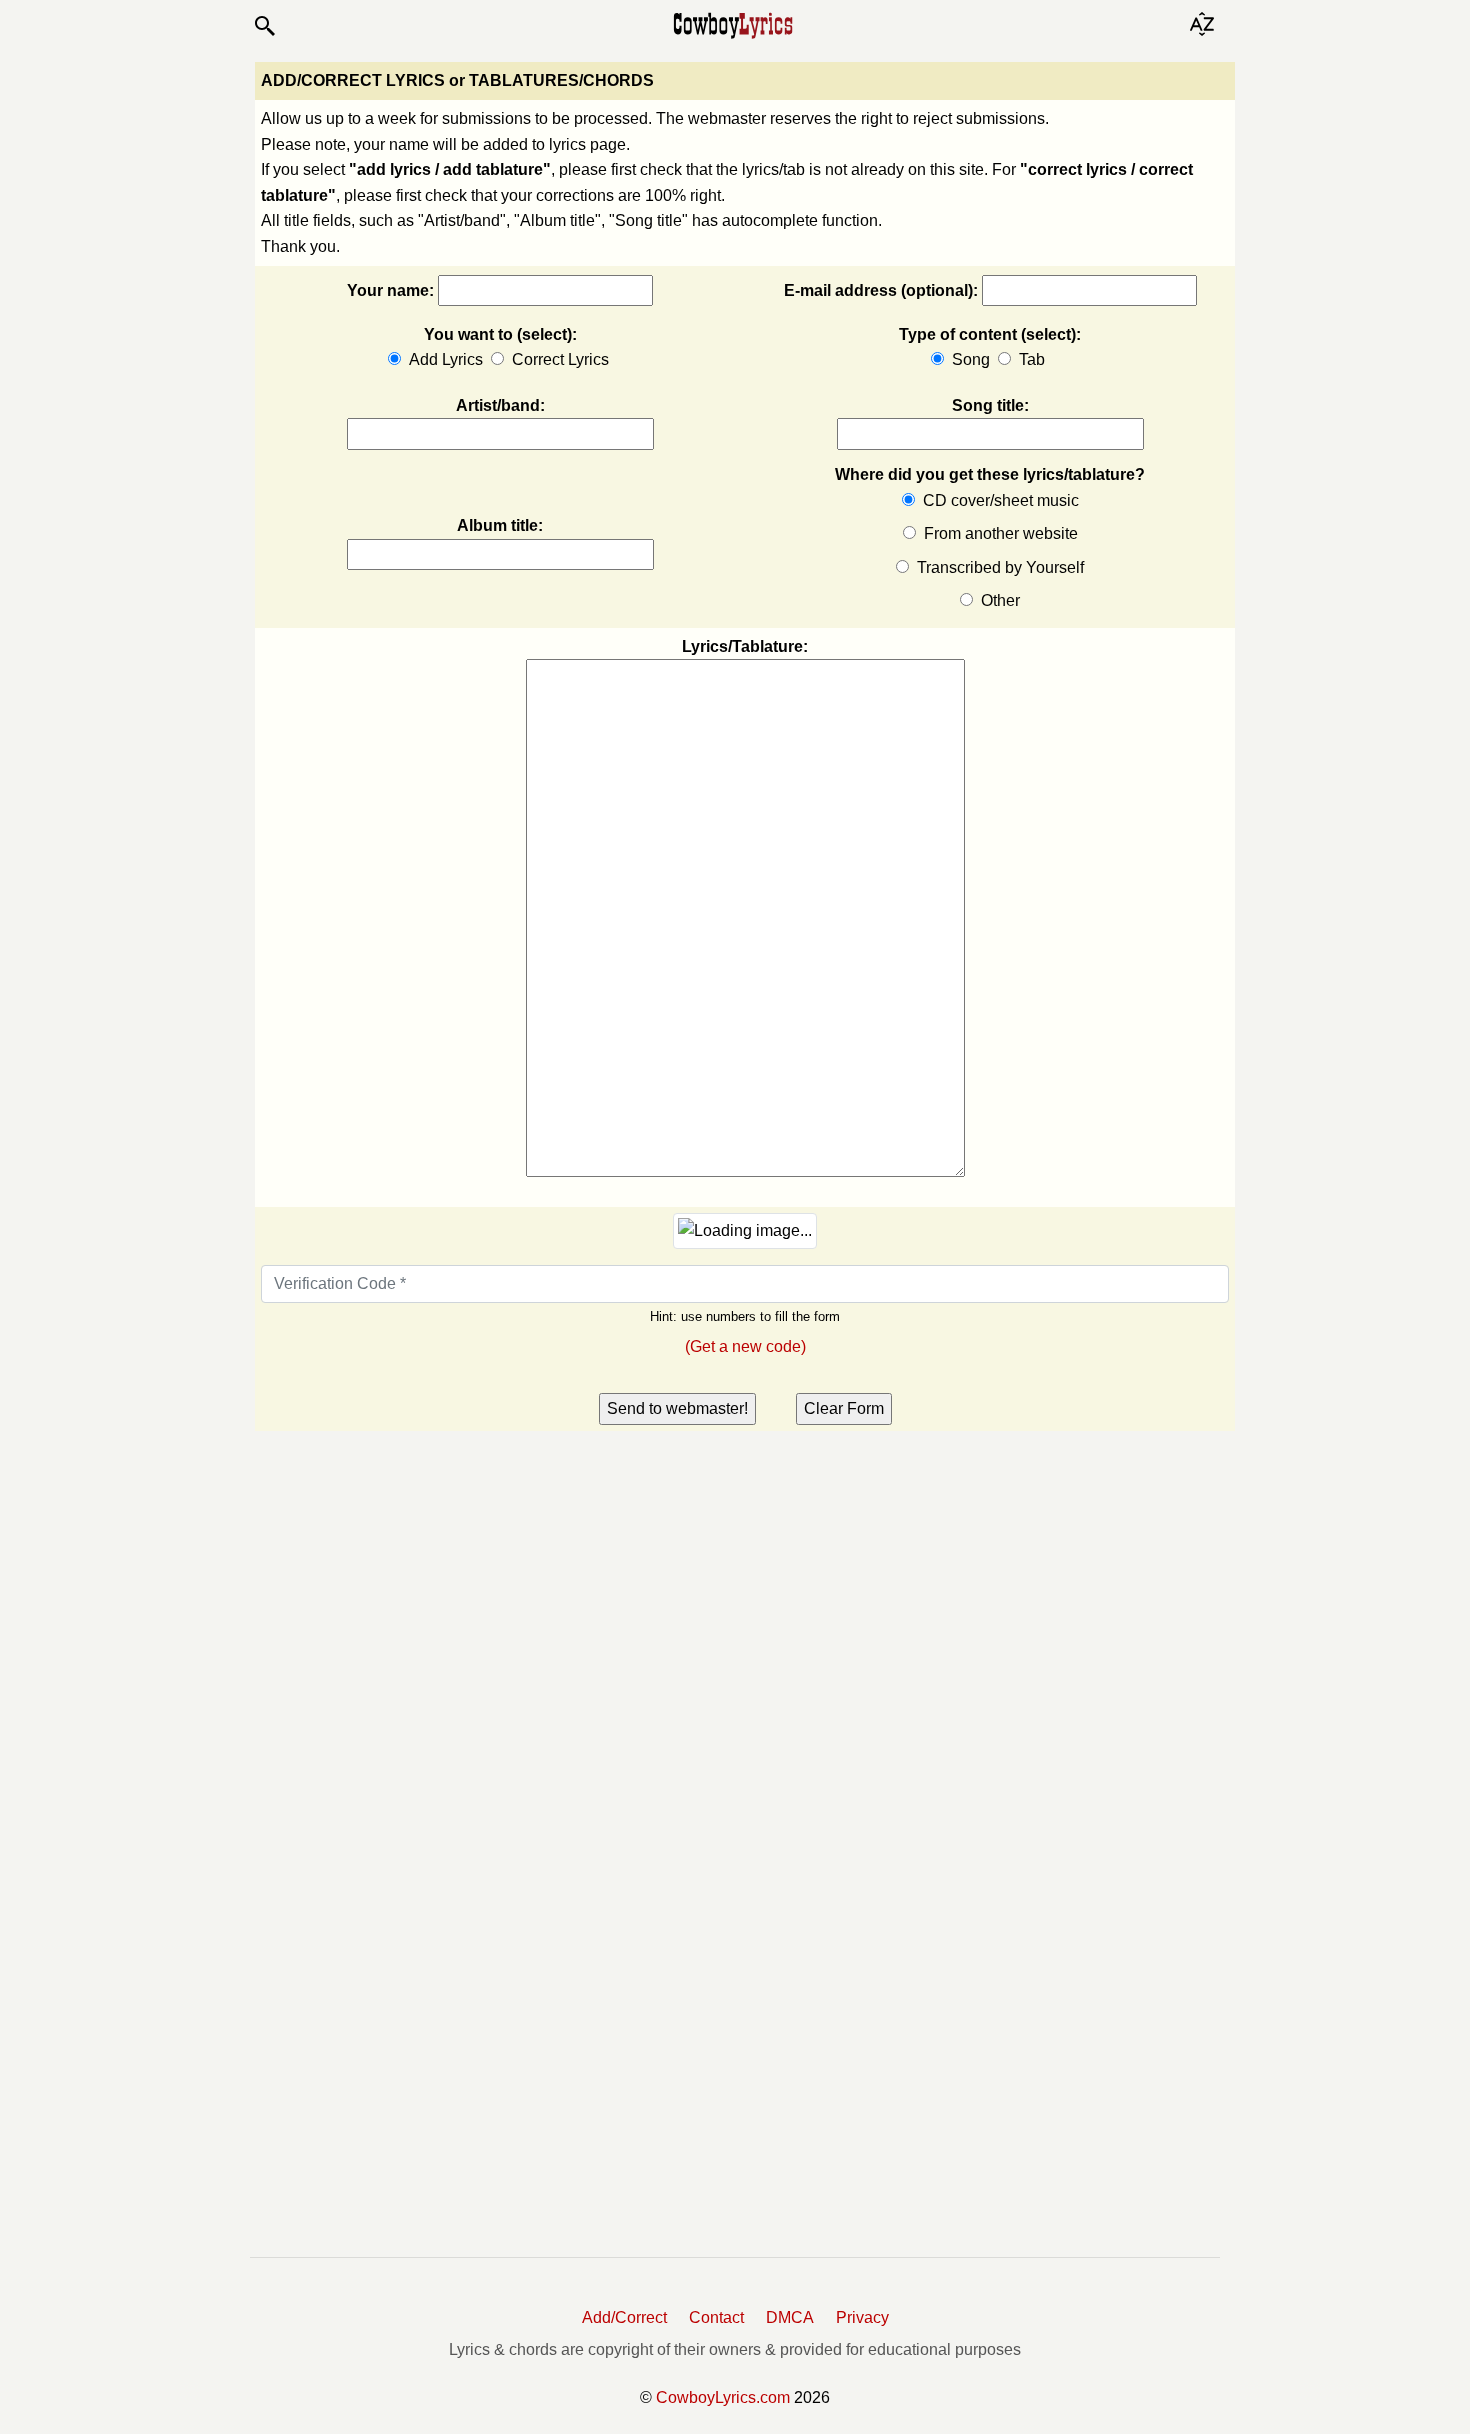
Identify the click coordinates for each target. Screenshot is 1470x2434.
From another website (999, 533)
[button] (264, 26)
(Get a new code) (745, 1346)
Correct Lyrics (560, 359)
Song (971, 359)
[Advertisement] (405, 1582)
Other (998, 600)
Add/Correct (624, 2317)
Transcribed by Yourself (998, 567)
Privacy (862, 2317)
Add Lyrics (446, 359)
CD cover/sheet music (999, 500)
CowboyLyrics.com (723, 2397)
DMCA (790, 2317)
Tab (1032, 359)
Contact (716, 2317)
